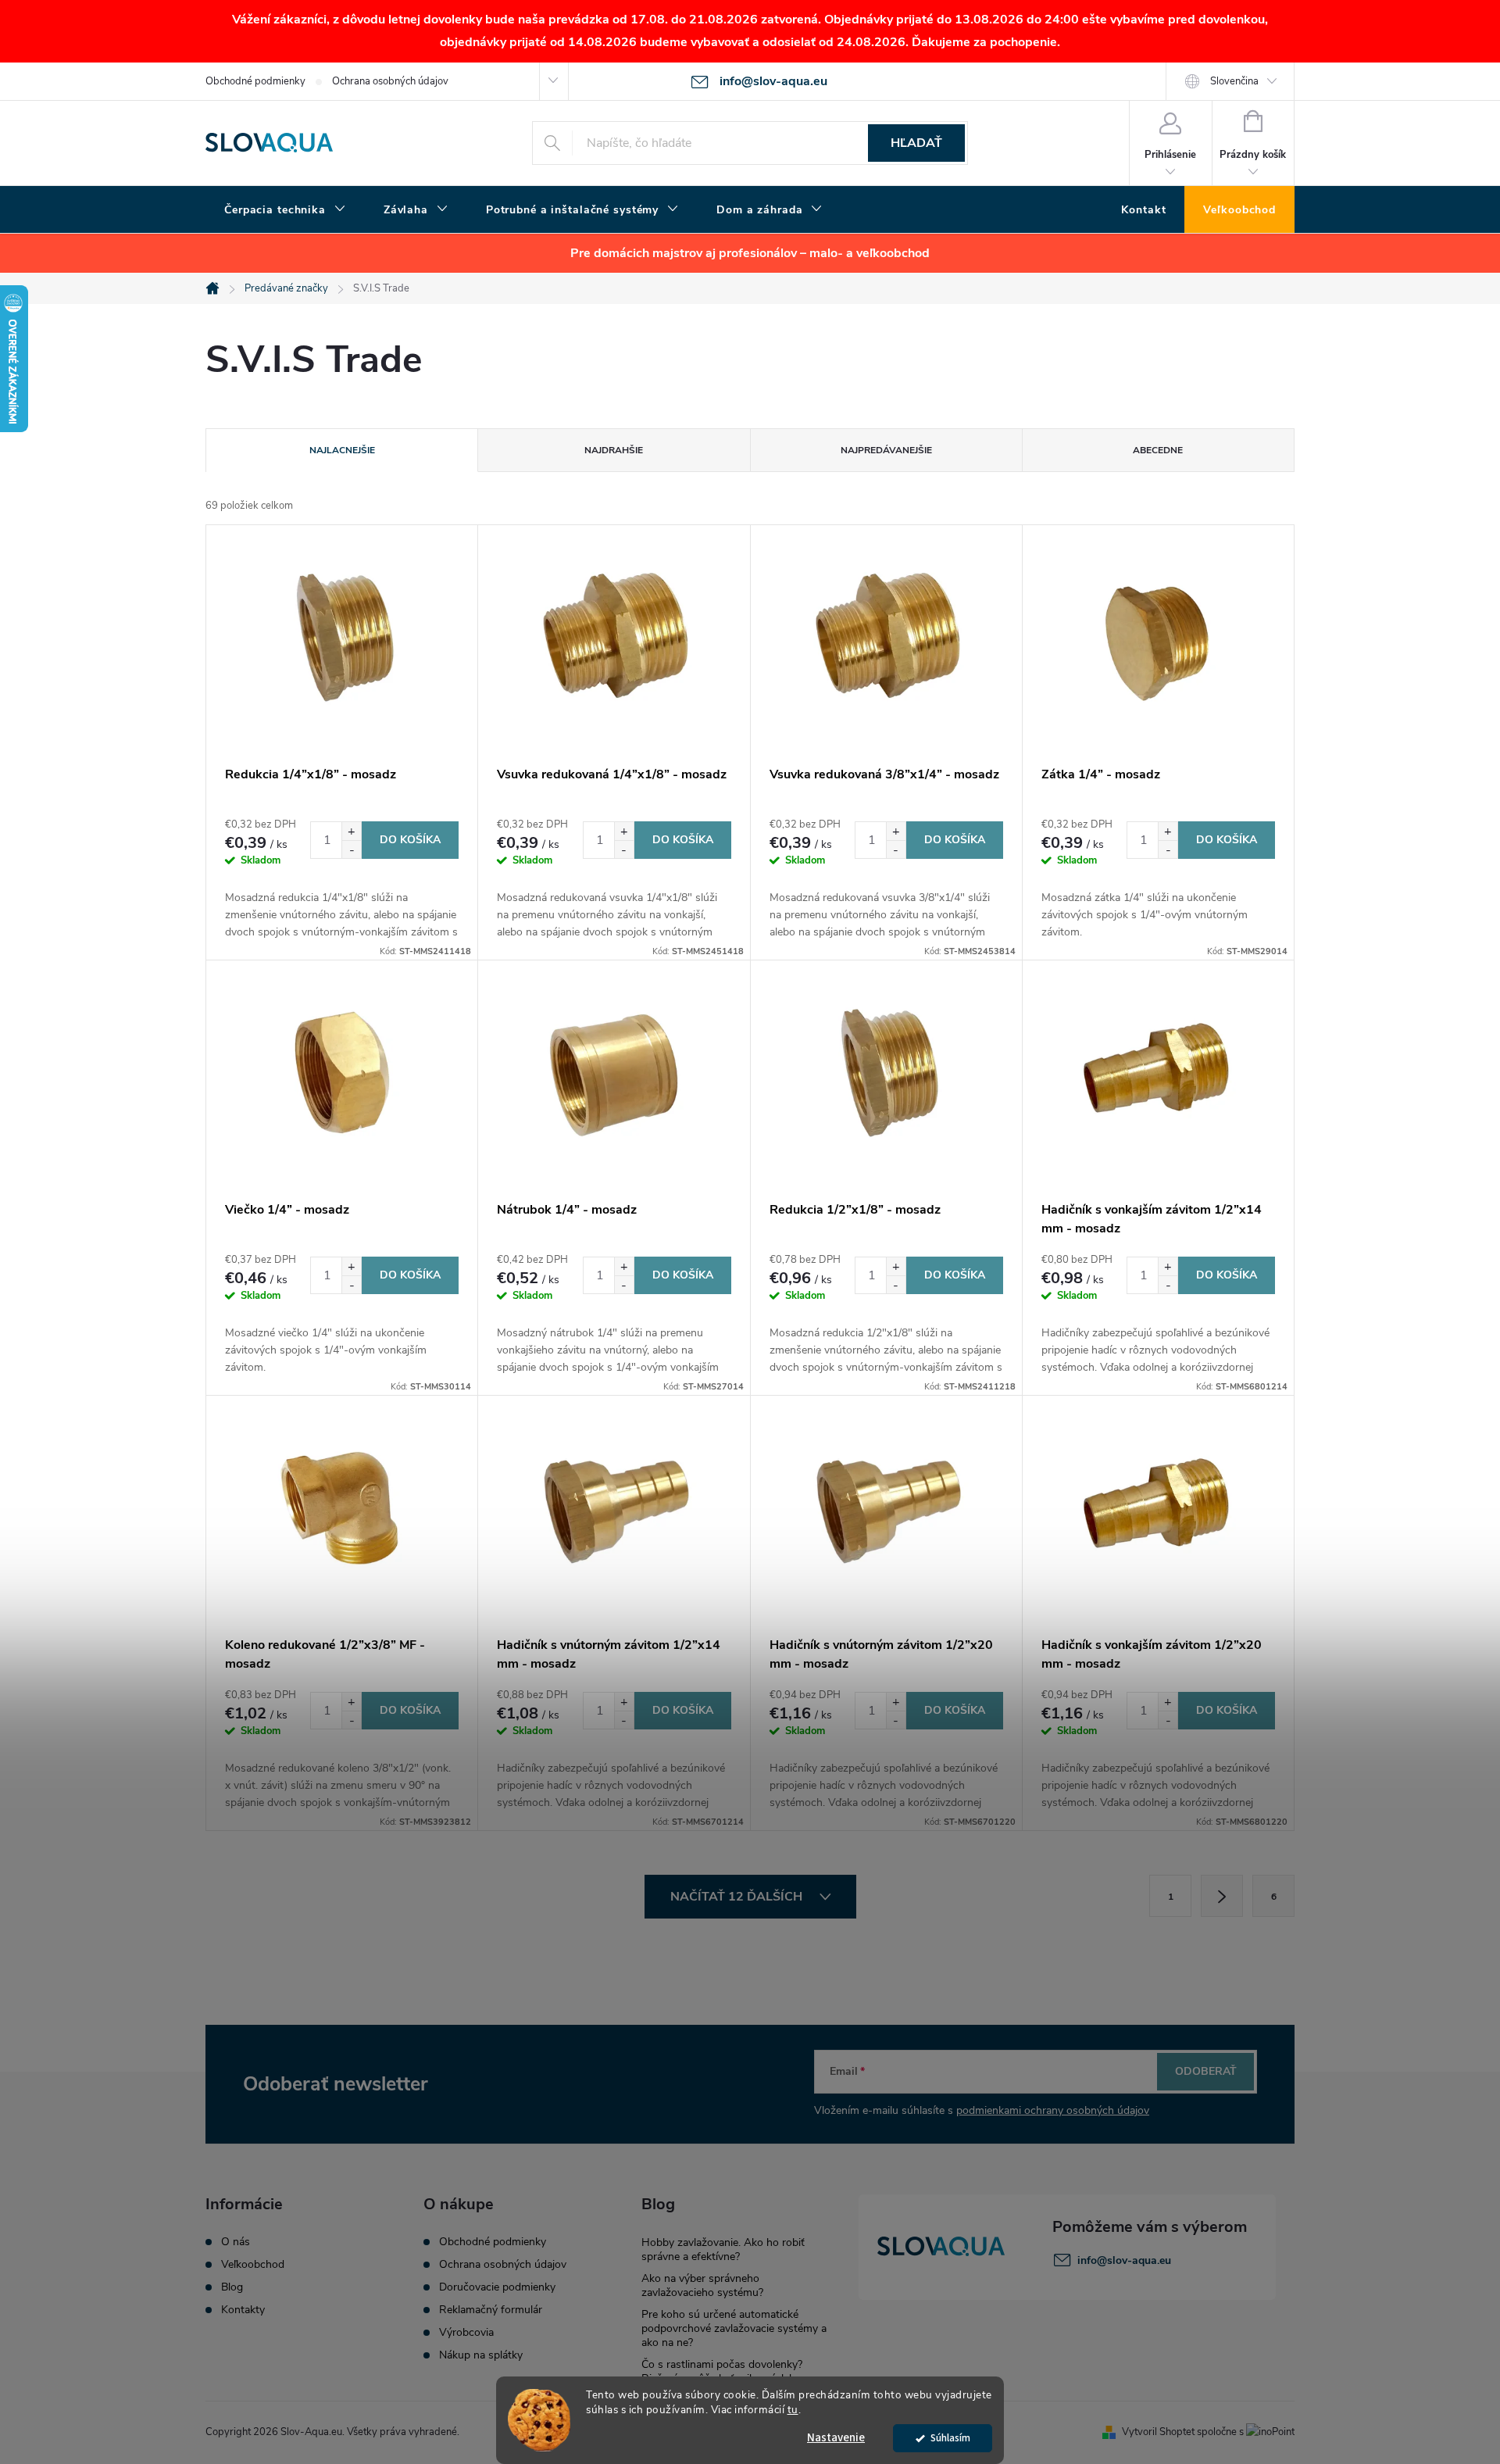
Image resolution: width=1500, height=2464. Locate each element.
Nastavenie (836, 2438)
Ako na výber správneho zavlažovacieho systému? (702, 2285)
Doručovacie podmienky (497, 2287)
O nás (236, 2242)
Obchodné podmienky (255, 81)
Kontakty (243, 2310)
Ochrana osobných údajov (390, 81)
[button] (351, 831)
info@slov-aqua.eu (1124, 2260)
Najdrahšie (614, 450)
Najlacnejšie (342, 450)
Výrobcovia (466, 2333)
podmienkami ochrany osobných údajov (1053, 2110)
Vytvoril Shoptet (1158, 2432)
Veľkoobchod (253, 2265)
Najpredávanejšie (886, 450)
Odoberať (1206, 2071)
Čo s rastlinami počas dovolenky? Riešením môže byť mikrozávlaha (722, 2371)
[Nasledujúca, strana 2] (1222, 1896)
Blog (232, 2287)
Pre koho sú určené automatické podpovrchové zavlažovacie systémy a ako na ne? (734, 2328)
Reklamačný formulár (491, 2310)
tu (793, 2410)
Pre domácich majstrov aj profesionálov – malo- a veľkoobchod (750, 253)
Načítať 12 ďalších (738, 1897)
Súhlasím (950, 2438)
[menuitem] (285, 210)
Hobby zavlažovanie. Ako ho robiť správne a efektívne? (723, 2249)
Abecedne (1158, 450)
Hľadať (916, 143)
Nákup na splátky (481, 2355)
